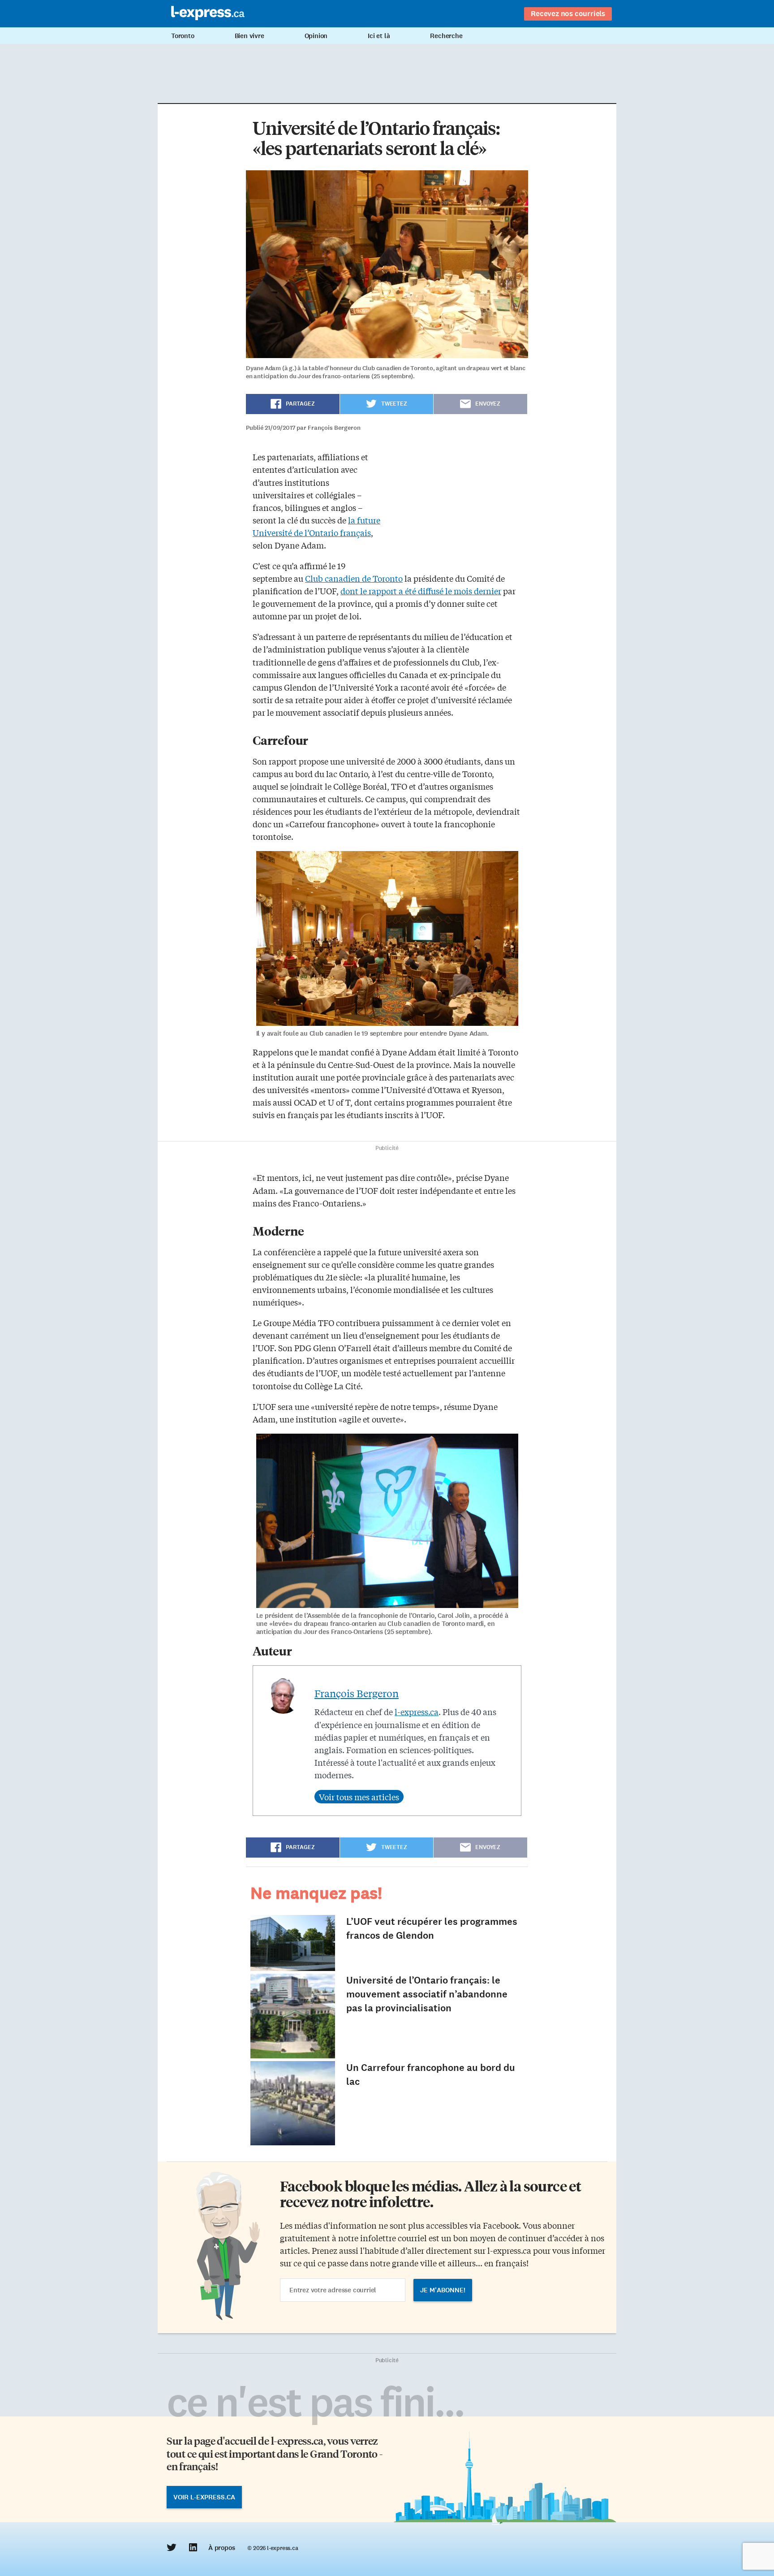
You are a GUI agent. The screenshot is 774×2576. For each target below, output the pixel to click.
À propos (221, 2548)
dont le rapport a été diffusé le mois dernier (421, 591)
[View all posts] (359, 1797)
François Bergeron (357, 1693)
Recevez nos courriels (568, 13)
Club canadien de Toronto (354, 578)
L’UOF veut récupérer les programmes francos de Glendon (432, 1928)
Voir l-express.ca (204, 2497)
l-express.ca (417, 1712)
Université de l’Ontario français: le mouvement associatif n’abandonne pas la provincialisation (427, 1994)
